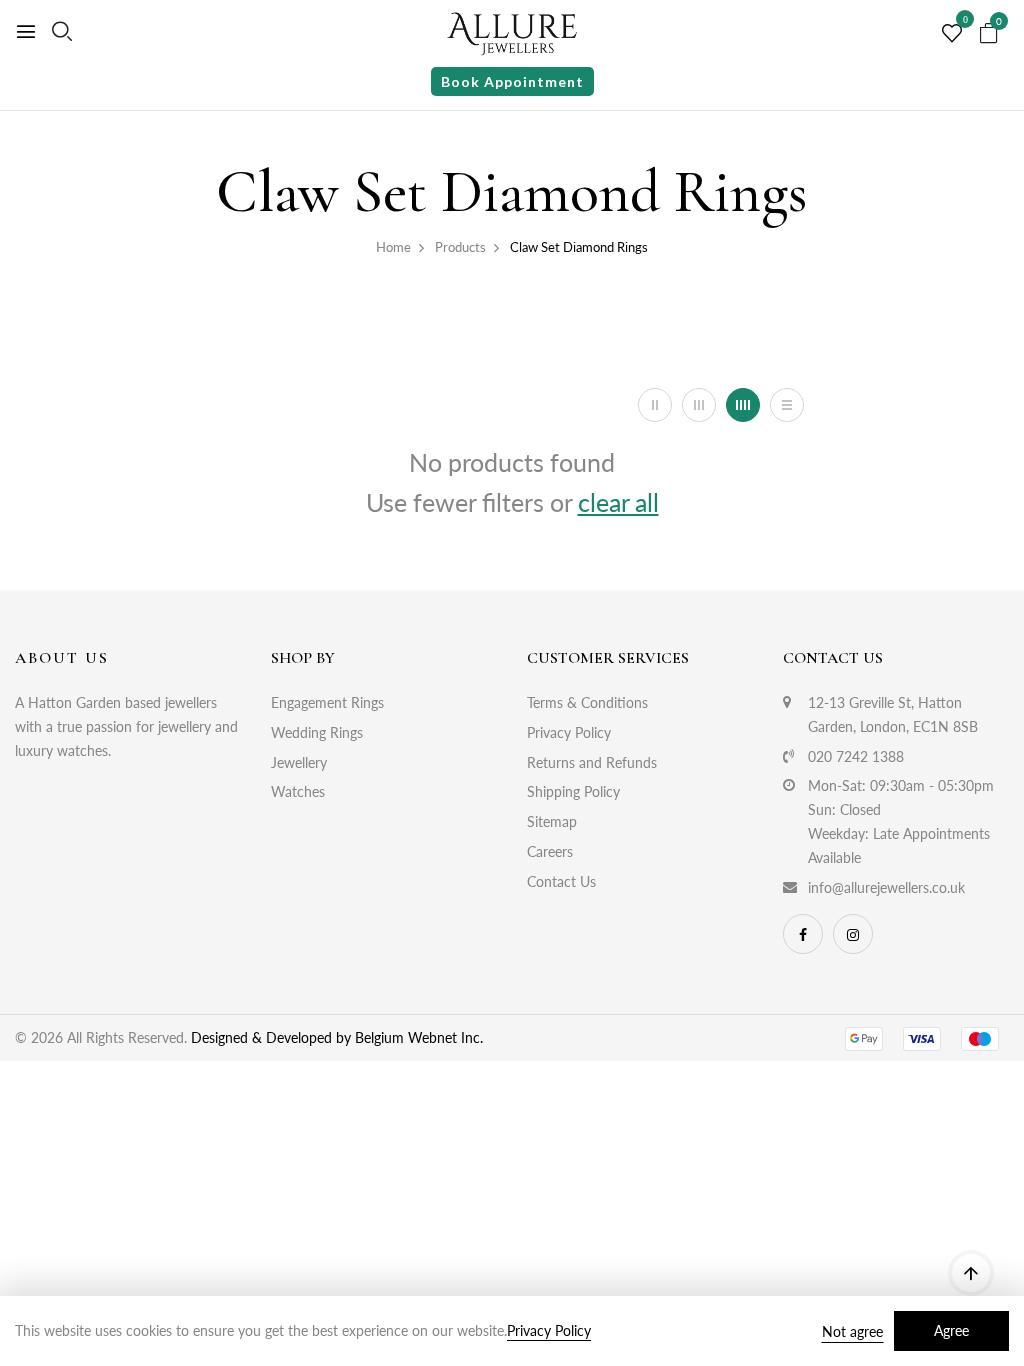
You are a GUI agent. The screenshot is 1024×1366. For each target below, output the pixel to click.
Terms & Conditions (587, 702)
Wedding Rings (317, 732)
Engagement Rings (327, 702)
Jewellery (299, 762)
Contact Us (561, 881)
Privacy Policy (569, 732)
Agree (951, 1330)
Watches (298, 791)
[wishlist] (952, 34)
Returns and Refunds (592, 762)
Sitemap (552, 821)
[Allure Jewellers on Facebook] (803, 934)
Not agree (852, 1331)
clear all (618, 502)
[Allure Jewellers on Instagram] (853, 934)
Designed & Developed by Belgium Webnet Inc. (335, 1037)
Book (512, 81)
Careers (550, 851)
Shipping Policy (573, 791)
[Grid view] (655, 405)
